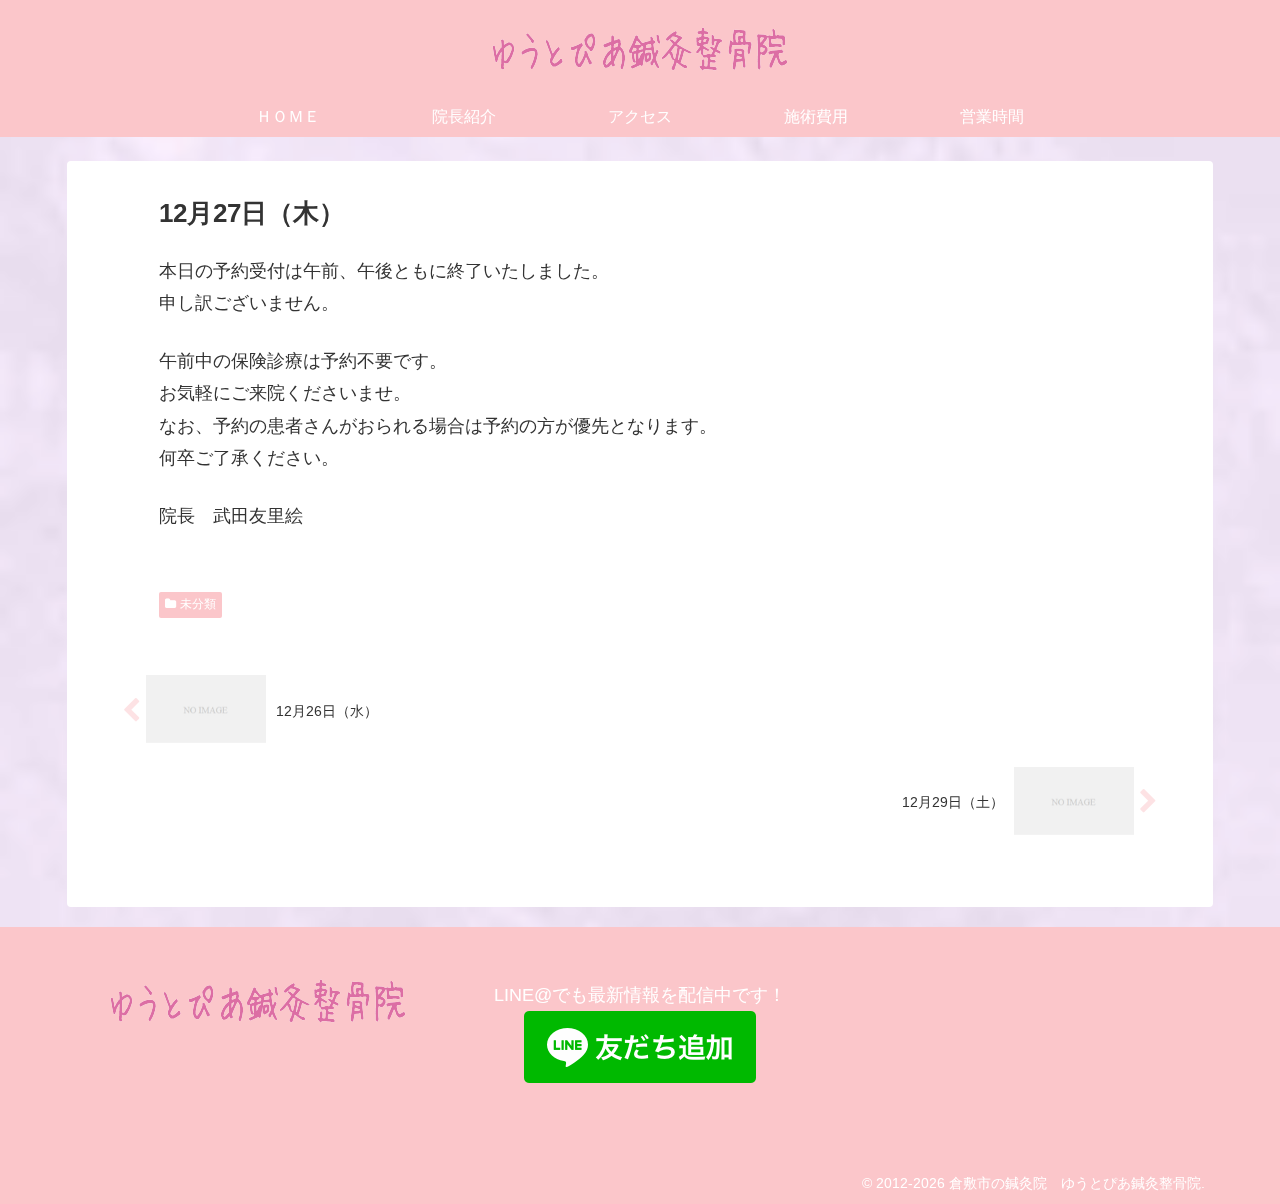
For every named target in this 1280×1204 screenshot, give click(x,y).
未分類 (198, 604)
